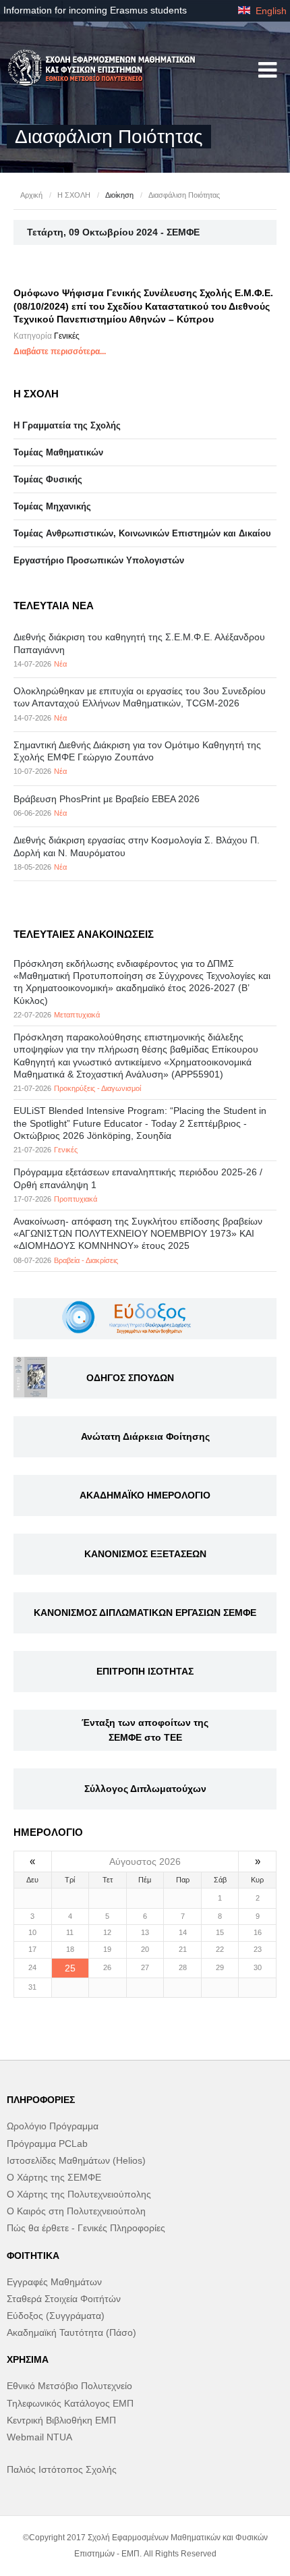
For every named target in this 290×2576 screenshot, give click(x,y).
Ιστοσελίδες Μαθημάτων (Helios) (76, 2160)
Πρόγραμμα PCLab (47, 2144)
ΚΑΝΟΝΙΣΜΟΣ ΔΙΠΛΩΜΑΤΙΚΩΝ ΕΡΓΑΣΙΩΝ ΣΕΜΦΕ (145, 1613)
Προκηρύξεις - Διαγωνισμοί (97, 1088)
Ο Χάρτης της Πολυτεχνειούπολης (79, 2194)
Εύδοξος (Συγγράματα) (56, 2316)
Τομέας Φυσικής (48, 479)
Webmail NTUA (39, 2437)
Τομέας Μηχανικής (52, 506)
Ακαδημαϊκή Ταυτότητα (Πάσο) (71, 2332)
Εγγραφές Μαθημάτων (54, 2282)
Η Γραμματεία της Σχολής (67, 425)
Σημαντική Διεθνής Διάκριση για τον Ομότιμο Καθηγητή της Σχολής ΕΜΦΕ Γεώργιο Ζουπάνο (137, 751)
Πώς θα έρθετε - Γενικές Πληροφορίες (86, 2228)
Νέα (60, 664)
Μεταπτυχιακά (77, 1015)
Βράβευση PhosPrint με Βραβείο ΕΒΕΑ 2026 (107, 799)
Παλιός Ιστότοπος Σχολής (62, 2469)
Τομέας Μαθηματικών (58, 452)
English (270, 11)
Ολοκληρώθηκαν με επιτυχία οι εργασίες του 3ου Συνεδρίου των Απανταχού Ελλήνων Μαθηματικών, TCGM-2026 (140, 697)
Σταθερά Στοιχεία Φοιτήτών (64, 2299)
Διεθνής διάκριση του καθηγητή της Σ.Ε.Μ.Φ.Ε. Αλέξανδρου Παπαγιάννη (139, 643)
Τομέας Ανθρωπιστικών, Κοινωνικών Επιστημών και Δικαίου (142, 533)
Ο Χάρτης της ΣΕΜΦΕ (54, 2177)
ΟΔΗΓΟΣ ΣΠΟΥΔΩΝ (130, 1378)
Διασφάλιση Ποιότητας (184, 195)
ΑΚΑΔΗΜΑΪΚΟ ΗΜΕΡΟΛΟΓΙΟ (145, 1495)
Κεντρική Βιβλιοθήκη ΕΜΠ (61, 2420)
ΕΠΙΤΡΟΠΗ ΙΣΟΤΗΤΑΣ (145, 1671)
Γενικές (67, 336)
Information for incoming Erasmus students (95, 10)
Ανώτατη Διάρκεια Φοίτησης (145, 1436)
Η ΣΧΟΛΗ (74, 195)
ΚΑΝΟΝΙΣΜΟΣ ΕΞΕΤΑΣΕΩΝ (145, 1554)
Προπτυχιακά (76, 1199)
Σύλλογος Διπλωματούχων (145, 1789)
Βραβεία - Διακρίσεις (86, 1260)
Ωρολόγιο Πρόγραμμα (53, 2126)
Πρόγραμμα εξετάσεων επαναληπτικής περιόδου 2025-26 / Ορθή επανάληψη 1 (138, 1178)
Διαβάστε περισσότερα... (60, 352)
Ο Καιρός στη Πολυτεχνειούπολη (76, 2211)
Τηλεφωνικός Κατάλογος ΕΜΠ (70, 2403)
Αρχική (31, 195)
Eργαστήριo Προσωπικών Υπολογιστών (99, 560)
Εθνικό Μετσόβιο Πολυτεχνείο (69, 2386)
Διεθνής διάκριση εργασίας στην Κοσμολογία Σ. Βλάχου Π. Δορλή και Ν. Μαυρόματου (137, 846)
